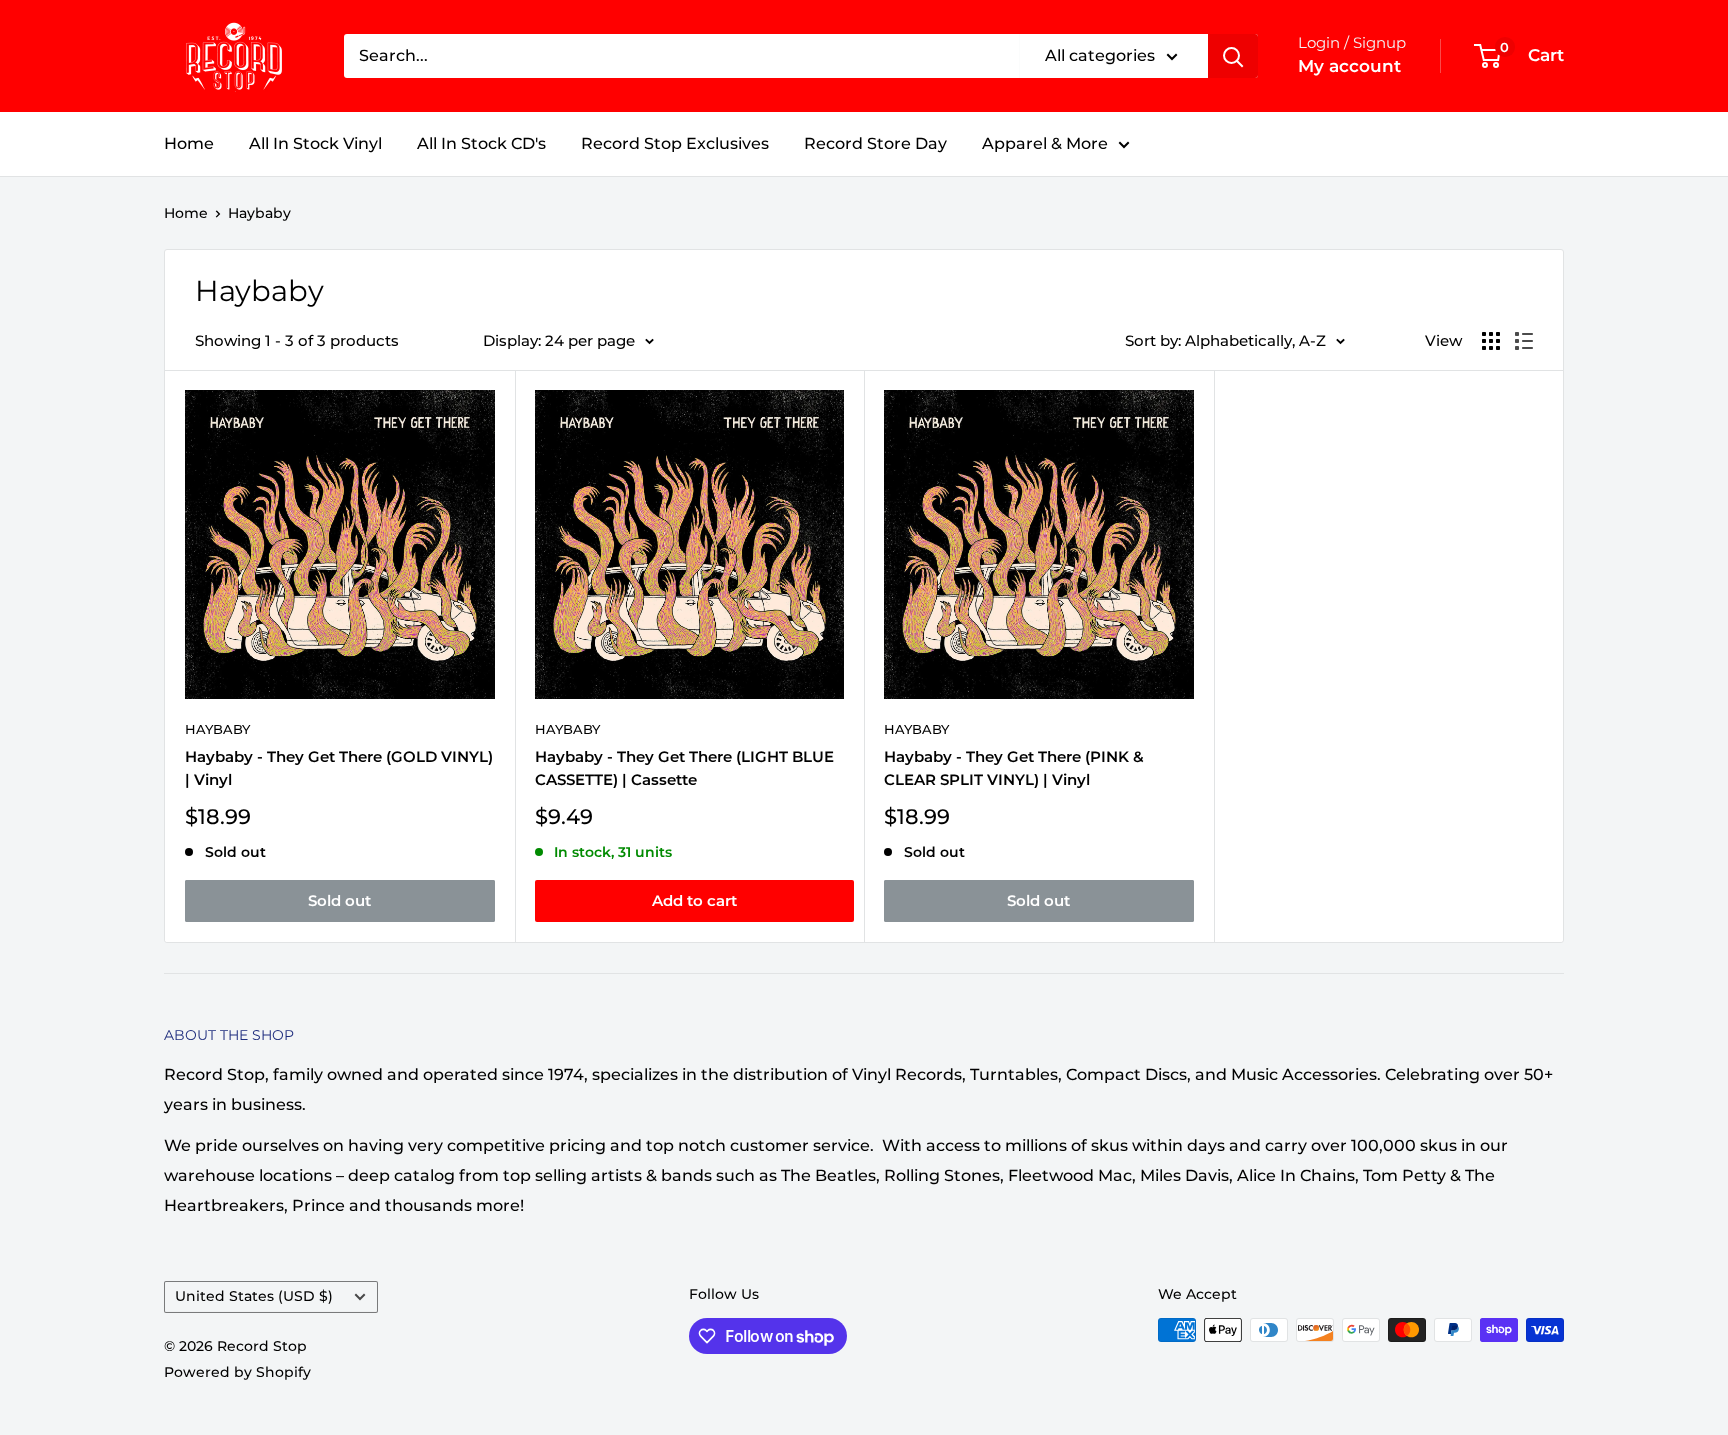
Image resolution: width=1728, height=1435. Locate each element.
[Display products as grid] (1491, 341)
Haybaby (259, 213)
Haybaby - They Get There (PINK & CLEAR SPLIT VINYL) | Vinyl (1014, 768)
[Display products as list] (1524, 341)
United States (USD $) (254, 1296)
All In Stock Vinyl (315, 143)
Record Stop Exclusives (675, 143)
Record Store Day (875, 143)
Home (189, 143)
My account (1349, 66)
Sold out (339, 900)
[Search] (1233, 56)
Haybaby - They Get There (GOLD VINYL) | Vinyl (339, 768)
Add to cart (694, 900)
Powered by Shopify (237, 1372)
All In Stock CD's (481, 143)
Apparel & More (1045, 143)
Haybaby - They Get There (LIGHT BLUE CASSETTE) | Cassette (684, 768)
